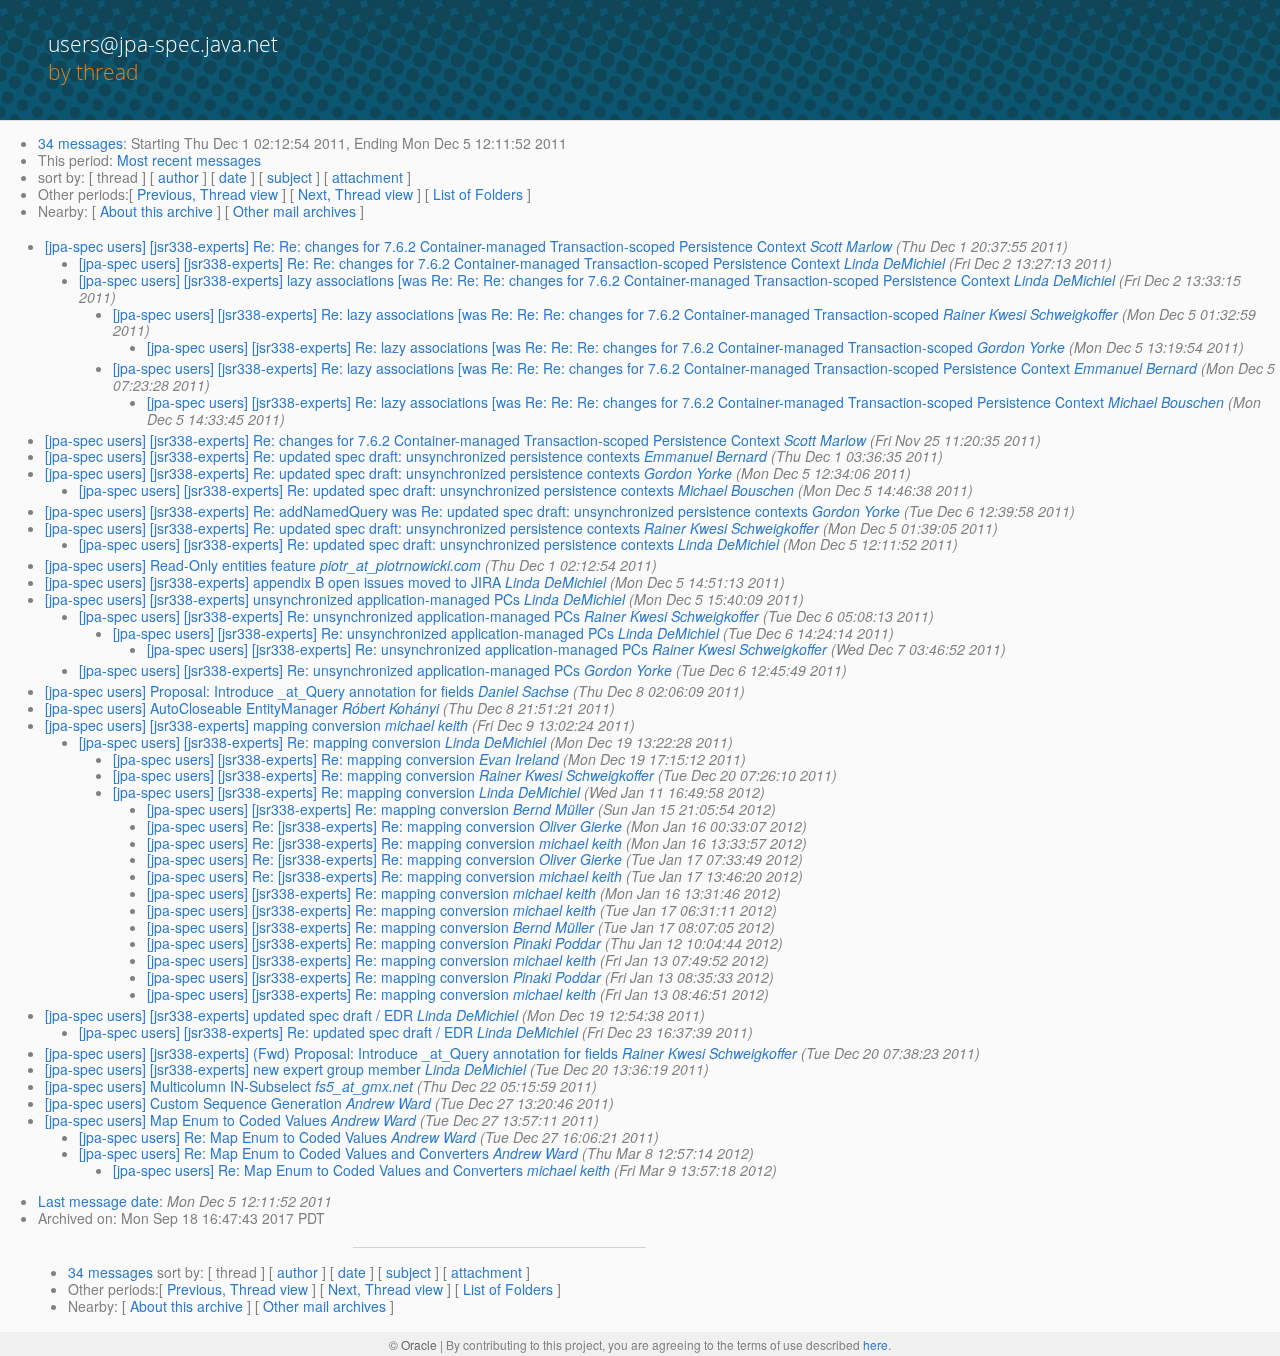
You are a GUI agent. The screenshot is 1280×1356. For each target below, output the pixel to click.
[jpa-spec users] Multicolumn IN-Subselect (178, 1086)
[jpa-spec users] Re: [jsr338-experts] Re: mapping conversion (341, 826)
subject (289, 177)
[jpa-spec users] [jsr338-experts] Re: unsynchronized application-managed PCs (329, 616)
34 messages (80, 143)
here (875, 1344)
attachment (367, 177)
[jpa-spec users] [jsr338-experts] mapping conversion (213, 725)
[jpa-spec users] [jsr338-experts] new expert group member (233, 1069)
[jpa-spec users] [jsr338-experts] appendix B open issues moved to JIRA (273, 582)
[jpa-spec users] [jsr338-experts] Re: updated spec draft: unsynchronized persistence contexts (342, 456)
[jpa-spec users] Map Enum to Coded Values (186, 1120)
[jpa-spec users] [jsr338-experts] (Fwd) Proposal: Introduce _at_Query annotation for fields (331, 1053)
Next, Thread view (355, 194)
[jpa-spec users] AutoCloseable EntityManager (191, 708)
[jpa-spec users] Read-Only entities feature (180, 565)
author (178, 177)
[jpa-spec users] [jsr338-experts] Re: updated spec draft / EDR (276, 1032)
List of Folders (478, 194)
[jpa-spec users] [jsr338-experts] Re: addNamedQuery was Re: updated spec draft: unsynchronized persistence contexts (426, 511)
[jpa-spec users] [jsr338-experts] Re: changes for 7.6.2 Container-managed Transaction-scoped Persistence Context (412, 440)
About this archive (156, 211)
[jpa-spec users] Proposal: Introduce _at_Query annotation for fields (259, 691)
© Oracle (413, 1344)
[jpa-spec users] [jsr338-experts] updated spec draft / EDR (229, 1015)
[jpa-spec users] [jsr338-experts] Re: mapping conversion (260, 742)
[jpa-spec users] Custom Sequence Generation (193, 1103)
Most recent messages (189, 160)
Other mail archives (294, 211)
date (233, 177)
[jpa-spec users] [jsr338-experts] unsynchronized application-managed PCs (282, 599)
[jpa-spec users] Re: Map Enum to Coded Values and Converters (284, 1153)
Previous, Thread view (207, 194)
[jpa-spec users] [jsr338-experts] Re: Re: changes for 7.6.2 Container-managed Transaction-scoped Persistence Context (425, 246)
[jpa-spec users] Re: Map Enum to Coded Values (233, 1137)
